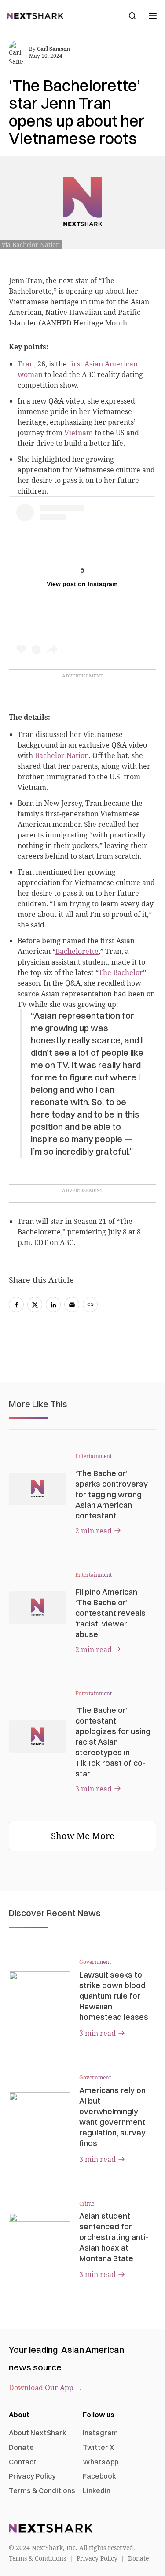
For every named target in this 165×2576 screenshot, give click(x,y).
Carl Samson (53, 49)
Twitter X (98, 2447)
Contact (23, 2462)
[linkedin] (53, 1305)
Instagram (100, 2433)
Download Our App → (46, 2388)
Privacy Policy (32, 2476)
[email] (72, 1305)
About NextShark (38, 2433)
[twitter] (35, 1305)
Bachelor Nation (62, 755)
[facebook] (16, 1305)
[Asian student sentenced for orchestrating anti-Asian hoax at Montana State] (40, 2230)
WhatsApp (101, 2462)
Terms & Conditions (42, 2490)
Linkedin (97, 2490)
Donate (21, 2447)
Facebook (99, 2476)
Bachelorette (77, 951)
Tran (26, 364)
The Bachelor (121, 972)
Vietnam (79, 433)
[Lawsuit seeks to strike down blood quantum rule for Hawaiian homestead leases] (40, 1989)
